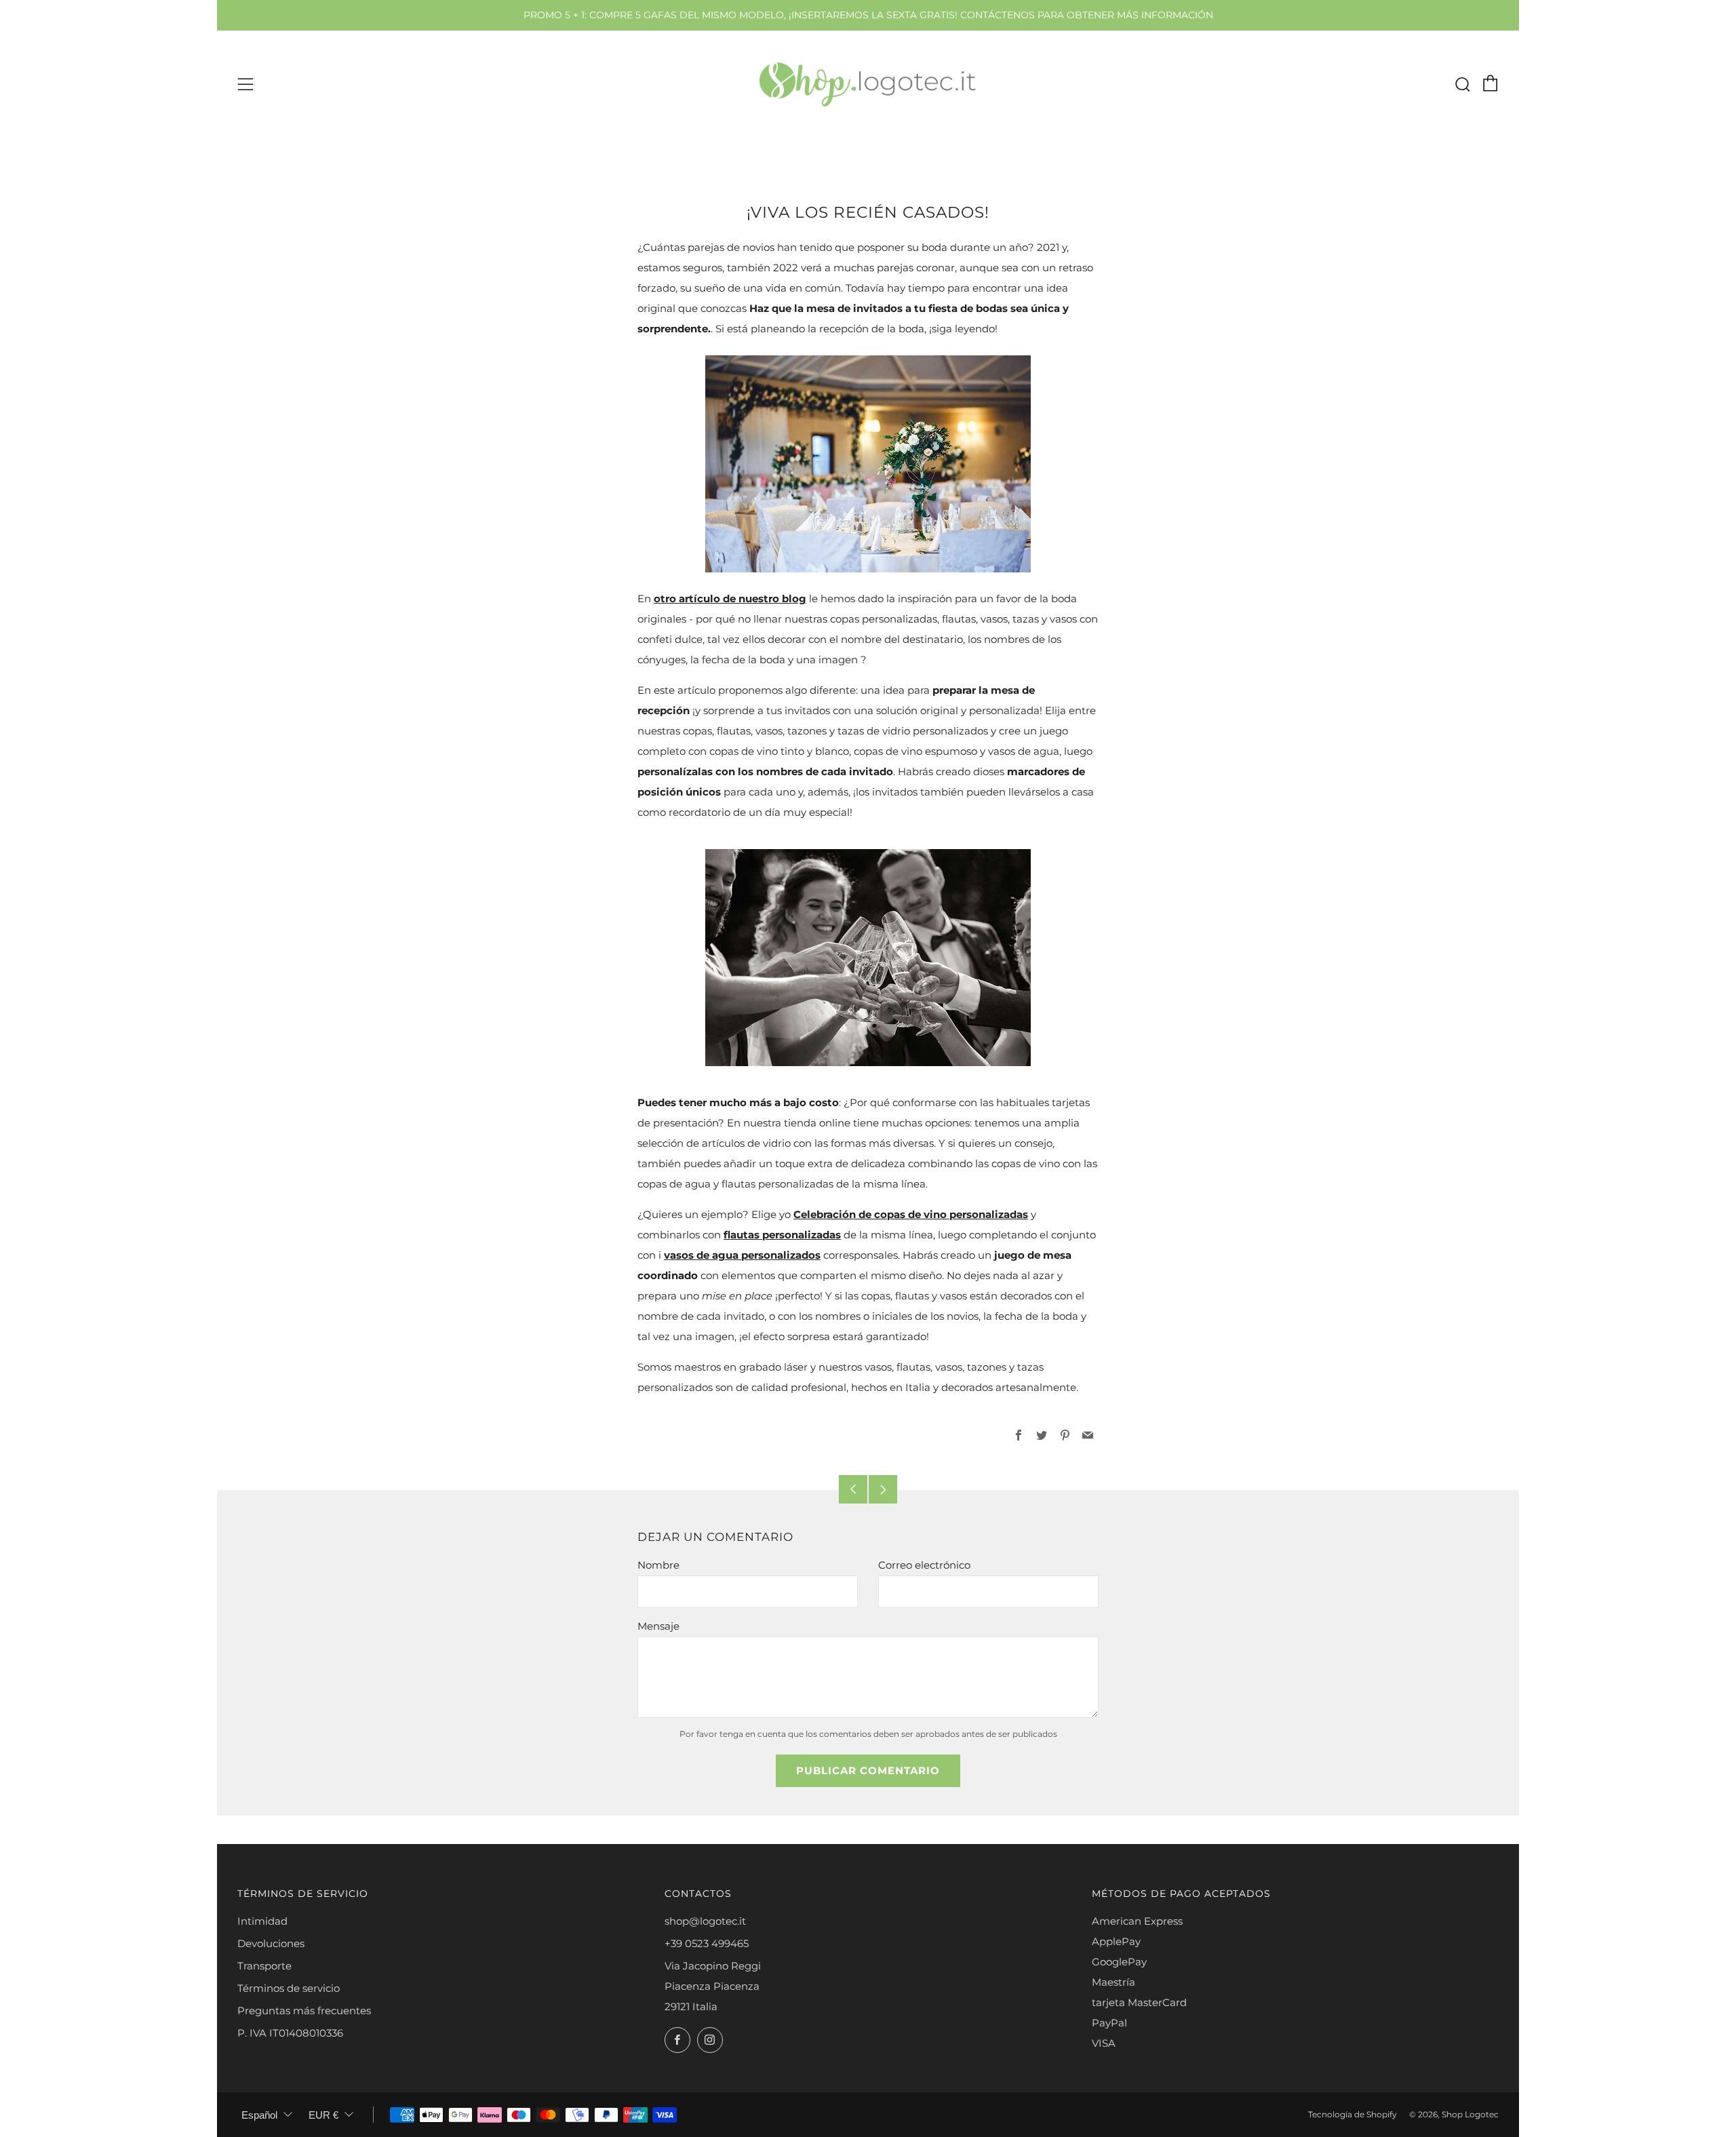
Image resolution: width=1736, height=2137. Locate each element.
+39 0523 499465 (707, 1943)
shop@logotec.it (705, 1921)
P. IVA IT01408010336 (290, 2033)
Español (259, 2115)
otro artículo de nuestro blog (730, 599)
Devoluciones (271, 1943)
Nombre (658, 1565)
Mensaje (658, 1626)
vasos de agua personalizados (742, 1255)
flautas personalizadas (782, 1235)
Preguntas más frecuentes (304, 2011)
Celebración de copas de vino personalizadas (911, 1214)
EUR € (323, 2115)
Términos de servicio (289, 1988)
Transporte (264, 1966)
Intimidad (262, 1921)
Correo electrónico (924, 1565)
